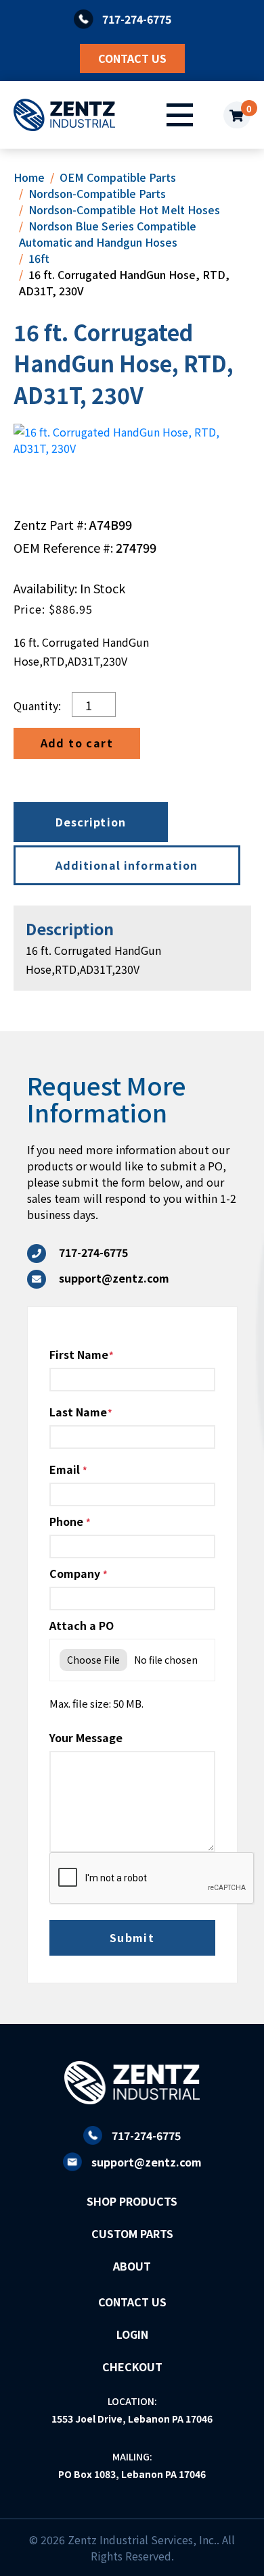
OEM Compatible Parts (118, 177)
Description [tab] (91, 822)
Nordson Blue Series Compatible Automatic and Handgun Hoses (108, 234)
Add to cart (77, 743)
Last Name (78, 1412)
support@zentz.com (147, 2162)
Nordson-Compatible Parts (97, 193)
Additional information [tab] (127, 865)
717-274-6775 (146, 2135)
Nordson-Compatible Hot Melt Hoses (124, 209)
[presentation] (152, 1879)
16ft (39, 258)
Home (29, 177)
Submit (132, 1937)
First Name (79, 1354)
